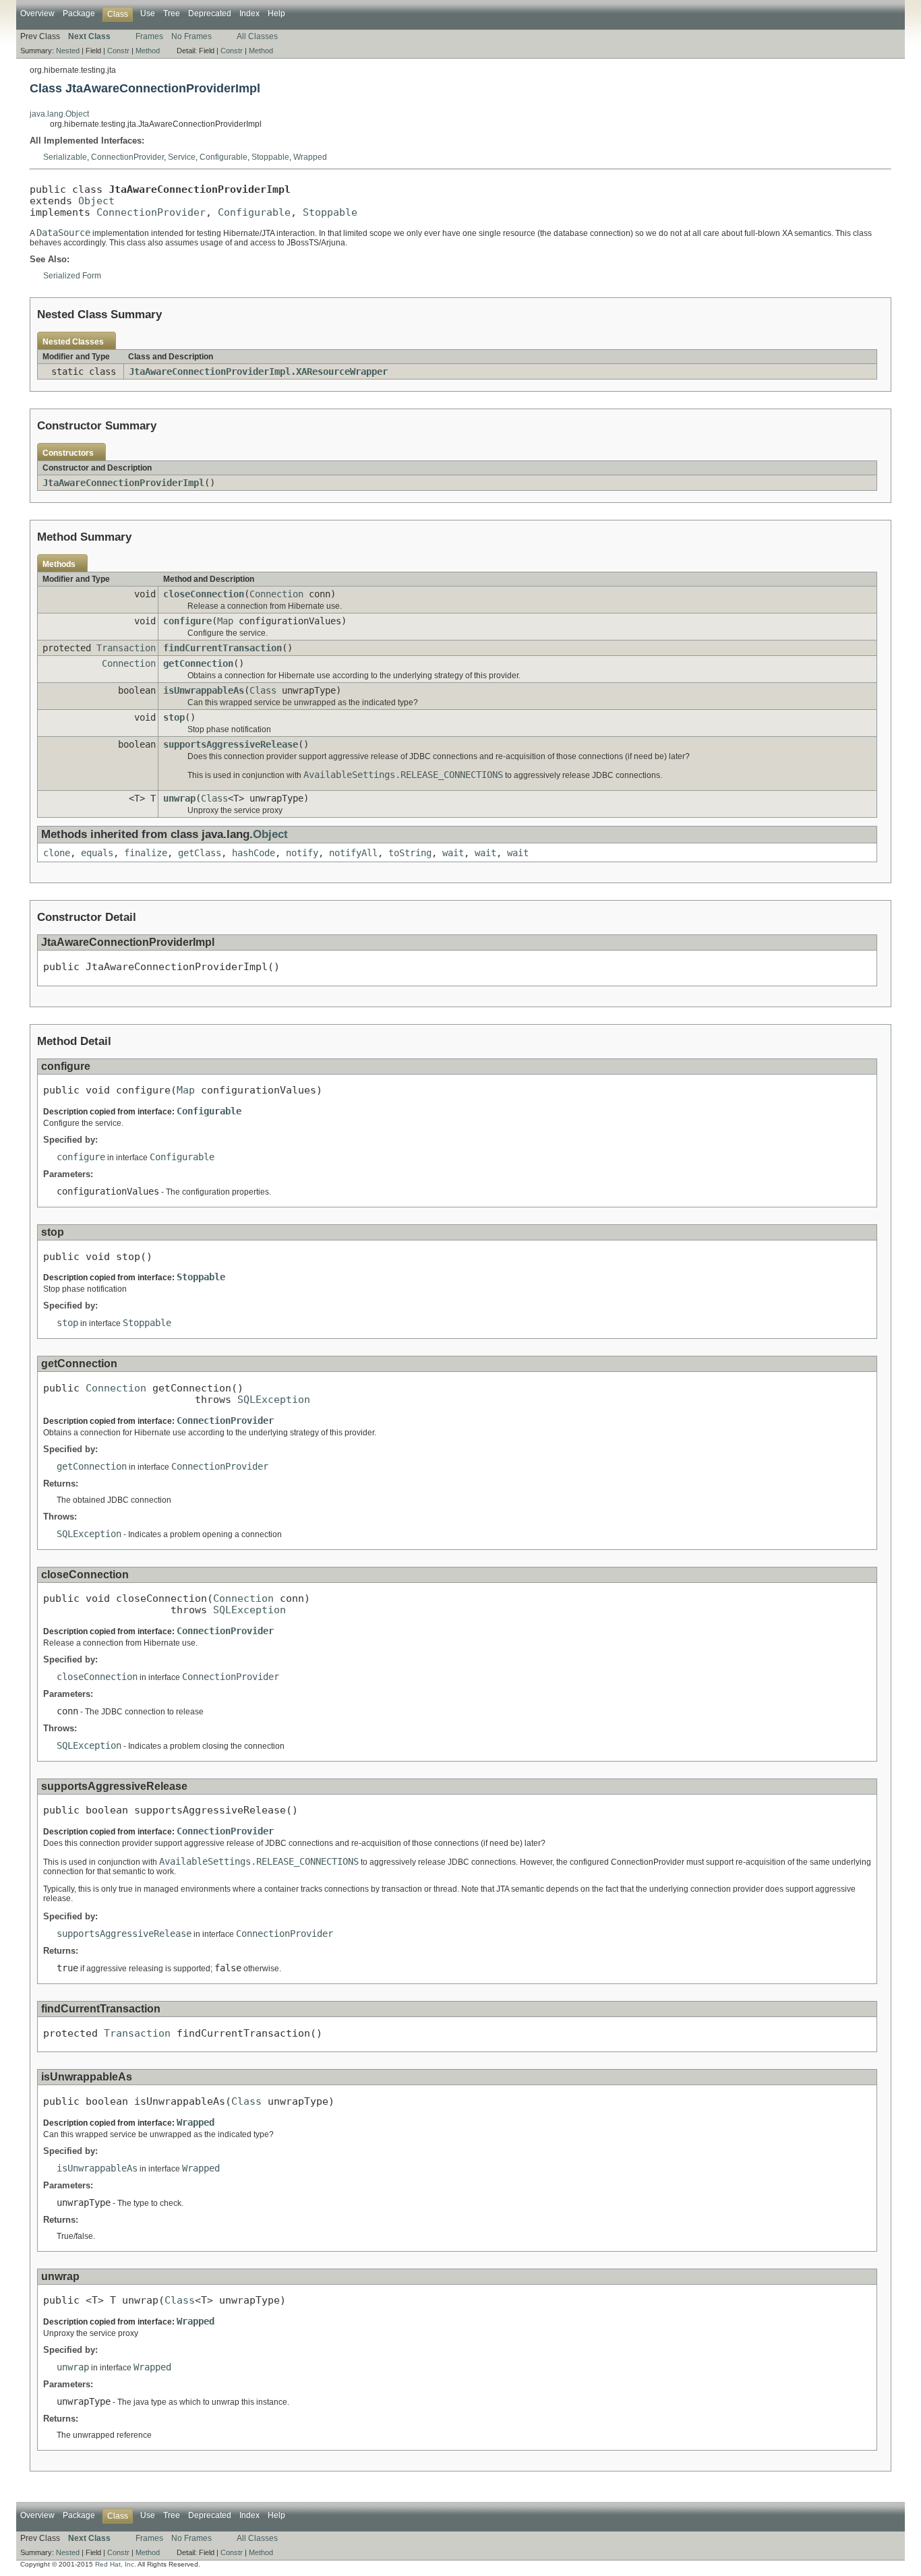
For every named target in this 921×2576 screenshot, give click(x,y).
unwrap (179, 798)
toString (410, 853)
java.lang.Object (59, 114)
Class (263, 690)
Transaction (126, 648)
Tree (172, 13)
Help (276, 13)
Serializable (65, 157)
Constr (118, 51)
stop (174, 717)
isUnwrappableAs (204, 690)
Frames (149, 36)
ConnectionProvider (127, 157)
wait (453, 853)
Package (79, 13)
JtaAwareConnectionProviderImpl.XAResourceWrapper (258, 371)
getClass (200, 853)
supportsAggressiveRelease (231, 744)
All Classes (257, 36)
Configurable (224, 157)
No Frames (191, 36)
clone (57, 853)
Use (148, 13)
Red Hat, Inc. (116, 2564)
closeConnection (204, 594)
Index (249, 13)
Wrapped (310, 157)
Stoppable (270, 157)
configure (187, 621)
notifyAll (353, 853)
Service (182, 157)
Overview (37, 13)
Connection (276, 594)
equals (97, 853)
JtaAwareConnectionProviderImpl (123, 483)
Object (96, 201)
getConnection (198, 663)
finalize (146, 853)
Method (148, 51)
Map (225, 621)
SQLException (274, 1399)
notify (302, 853)
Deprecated (210, 13)
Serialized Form (72, 276)
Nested (68, 51)
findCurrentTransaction (222, 648)
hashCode (254, 853)
